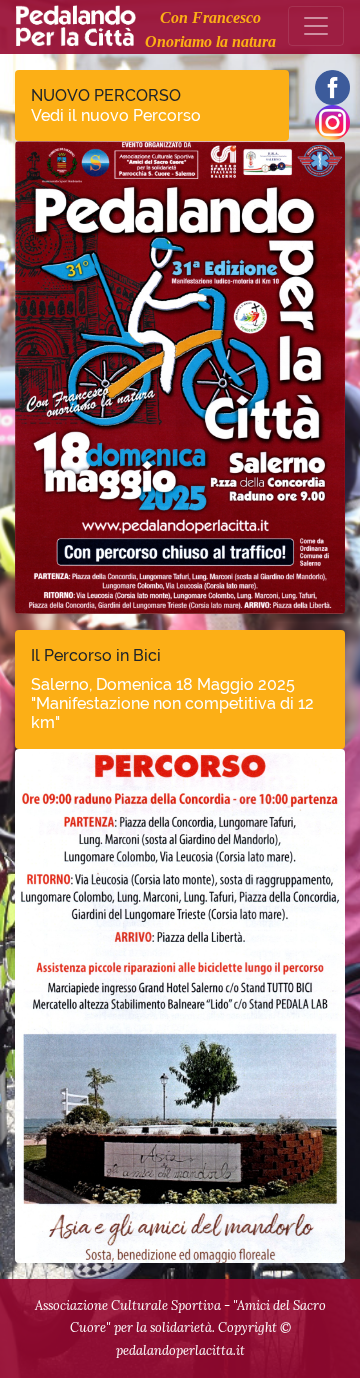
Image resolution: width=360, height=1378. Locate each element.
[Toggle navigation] (316, 26)
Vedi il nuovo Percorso (116, 115)
